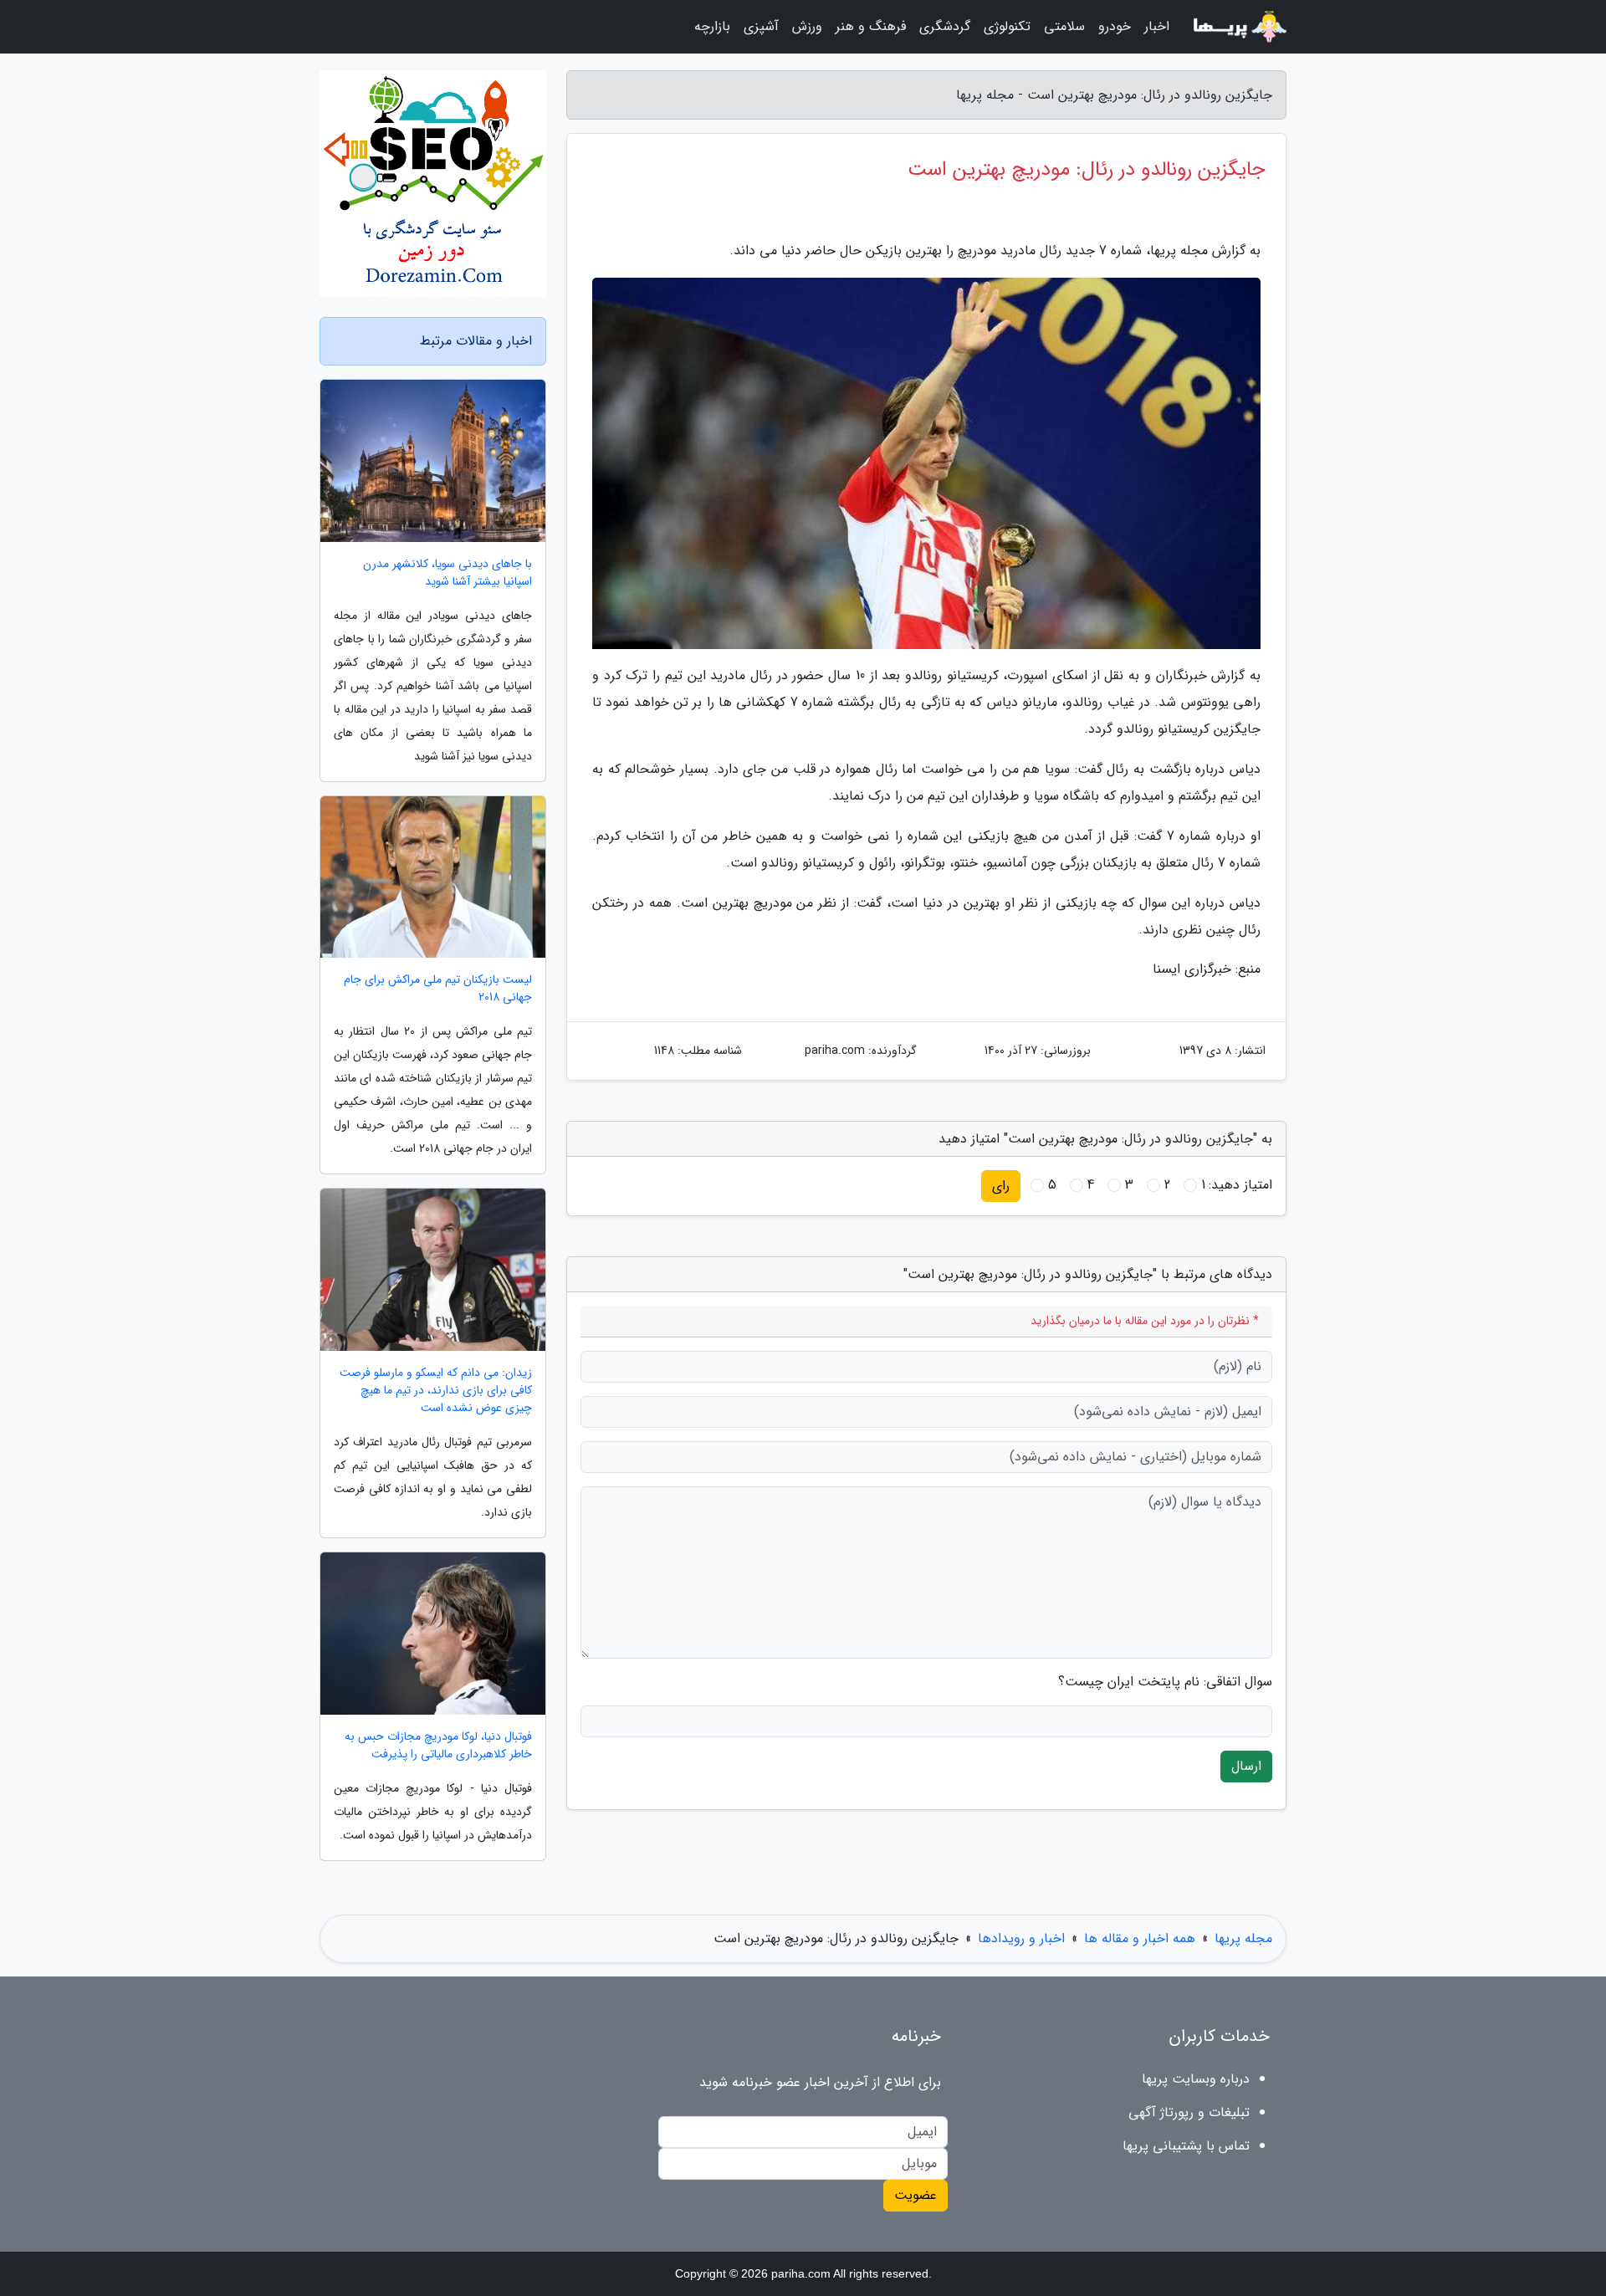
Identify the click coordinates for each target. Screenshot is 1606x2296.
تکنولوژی (1007, 26)
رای (1001, 1186)
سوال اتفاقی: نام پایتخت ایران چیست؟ (1165, 1682)
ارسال (1246, 1766)
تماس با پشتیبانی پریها (1186, 2146)
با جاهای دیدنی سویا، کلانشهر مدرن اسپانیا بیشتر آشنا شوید (448, 573)
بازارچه (712, 26)
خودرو (1115, 26)
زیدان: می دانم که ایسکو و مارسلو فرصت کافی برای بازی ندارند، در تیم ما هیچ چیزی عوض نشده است (436, 1391)
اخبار (1157, 26)
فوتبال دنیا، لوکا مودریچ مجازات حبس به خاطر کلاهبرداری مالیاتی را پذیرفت (438, 1746)
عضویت (916, 2195)
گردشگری (945, 26)
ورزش (807, 26)
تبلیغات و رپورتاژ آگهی (1189, 2112)
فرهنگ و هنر (871, 26)
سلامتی (1064, 26)
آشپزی (761, 26)
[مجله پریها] (1238, 27)
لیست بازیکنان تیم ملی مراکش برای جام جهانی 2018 (438, 989)
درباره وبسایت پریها (1196, 2079)
